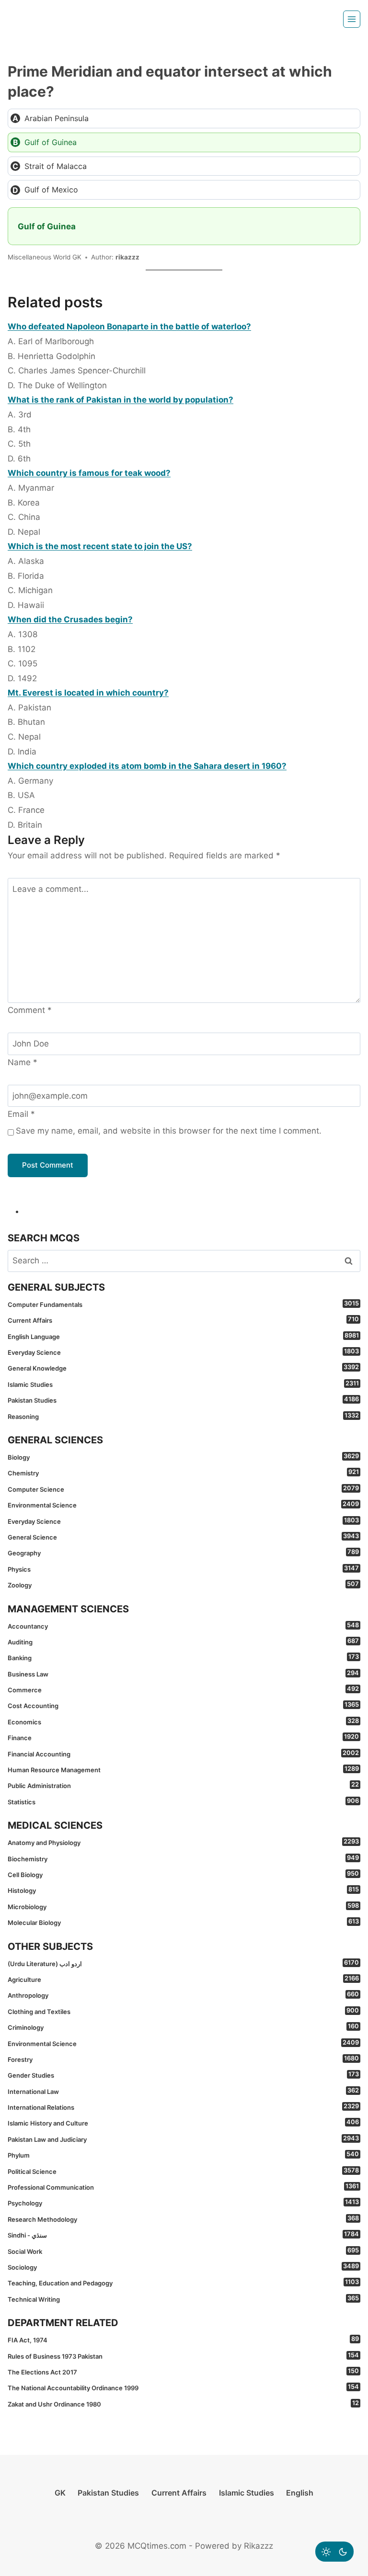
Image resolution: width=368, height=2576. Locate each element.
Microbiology (183, 1906)
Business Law (183, 1674)
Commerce (183, 1689)
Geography (183, 1552)
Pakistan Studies (183, 1400)
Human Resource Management (183, 1769)
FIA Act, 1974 (183, 2340)
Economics (183, 1721)
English (300, 2493)
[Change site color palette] (334, 2552)
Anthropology (183, 1995)
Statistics (183, 1801)
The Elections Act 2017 (183, 2372)
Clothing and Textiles (183, 2011)
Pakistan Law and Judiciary (183, 2139)
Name (23, 1062)
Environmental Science (183, 1505)
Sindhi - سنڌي (183, 2235)
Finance (183, 1737)
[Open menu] (352, 19)
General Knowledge (183, 1368)
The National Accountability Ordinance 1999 (183, 2387)
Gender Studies (183, 2075)
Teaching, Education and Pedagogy (183, 2283)
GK (60, 2493)
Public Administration (183, 1785)
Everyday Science (183, 1352)
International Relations (183, 2107)
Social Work (183, 2251)
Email (21, 1114)
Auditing (183, 1642)
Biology (183, 1457)
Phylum (183, 2155)
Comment (30, 1010)
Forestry (183, 2059)
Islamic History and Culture (183, 2123)
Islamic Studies (183, 1384)
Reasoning (183, 1416)
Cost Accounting (183, 1705)
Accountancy (183, 1626)
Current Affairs (183, 1320)
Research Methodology (183, 2219)
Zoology (183, 1585)
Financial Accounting (183, 1754)
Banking (183, 1657)
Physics (183, 1569)
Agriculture (183, 1979)
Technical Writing (183, 2299)
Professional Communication (183, 2187)
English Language (183, 1336)
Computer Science (183, 1489)
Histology (183, 1890)
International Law (183, 2091)
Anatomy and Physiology (183, 1842)
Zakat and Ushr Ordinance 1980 (183, 2404)
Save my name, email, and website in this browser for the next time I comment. (169, 1131)
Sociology (183, 2267)
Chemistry (183, 1473)
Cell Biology (183, 1874)
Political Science (183, 2171)
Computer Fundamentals (183, 1304)
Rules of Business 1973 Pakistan (183, 2356)
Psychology (183, 2203)
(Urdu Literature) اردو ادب (183, 1963)
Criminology (183, 2027)
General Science (183, 1537)
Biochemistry (183, 1858)
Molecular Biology (183, 1922)
